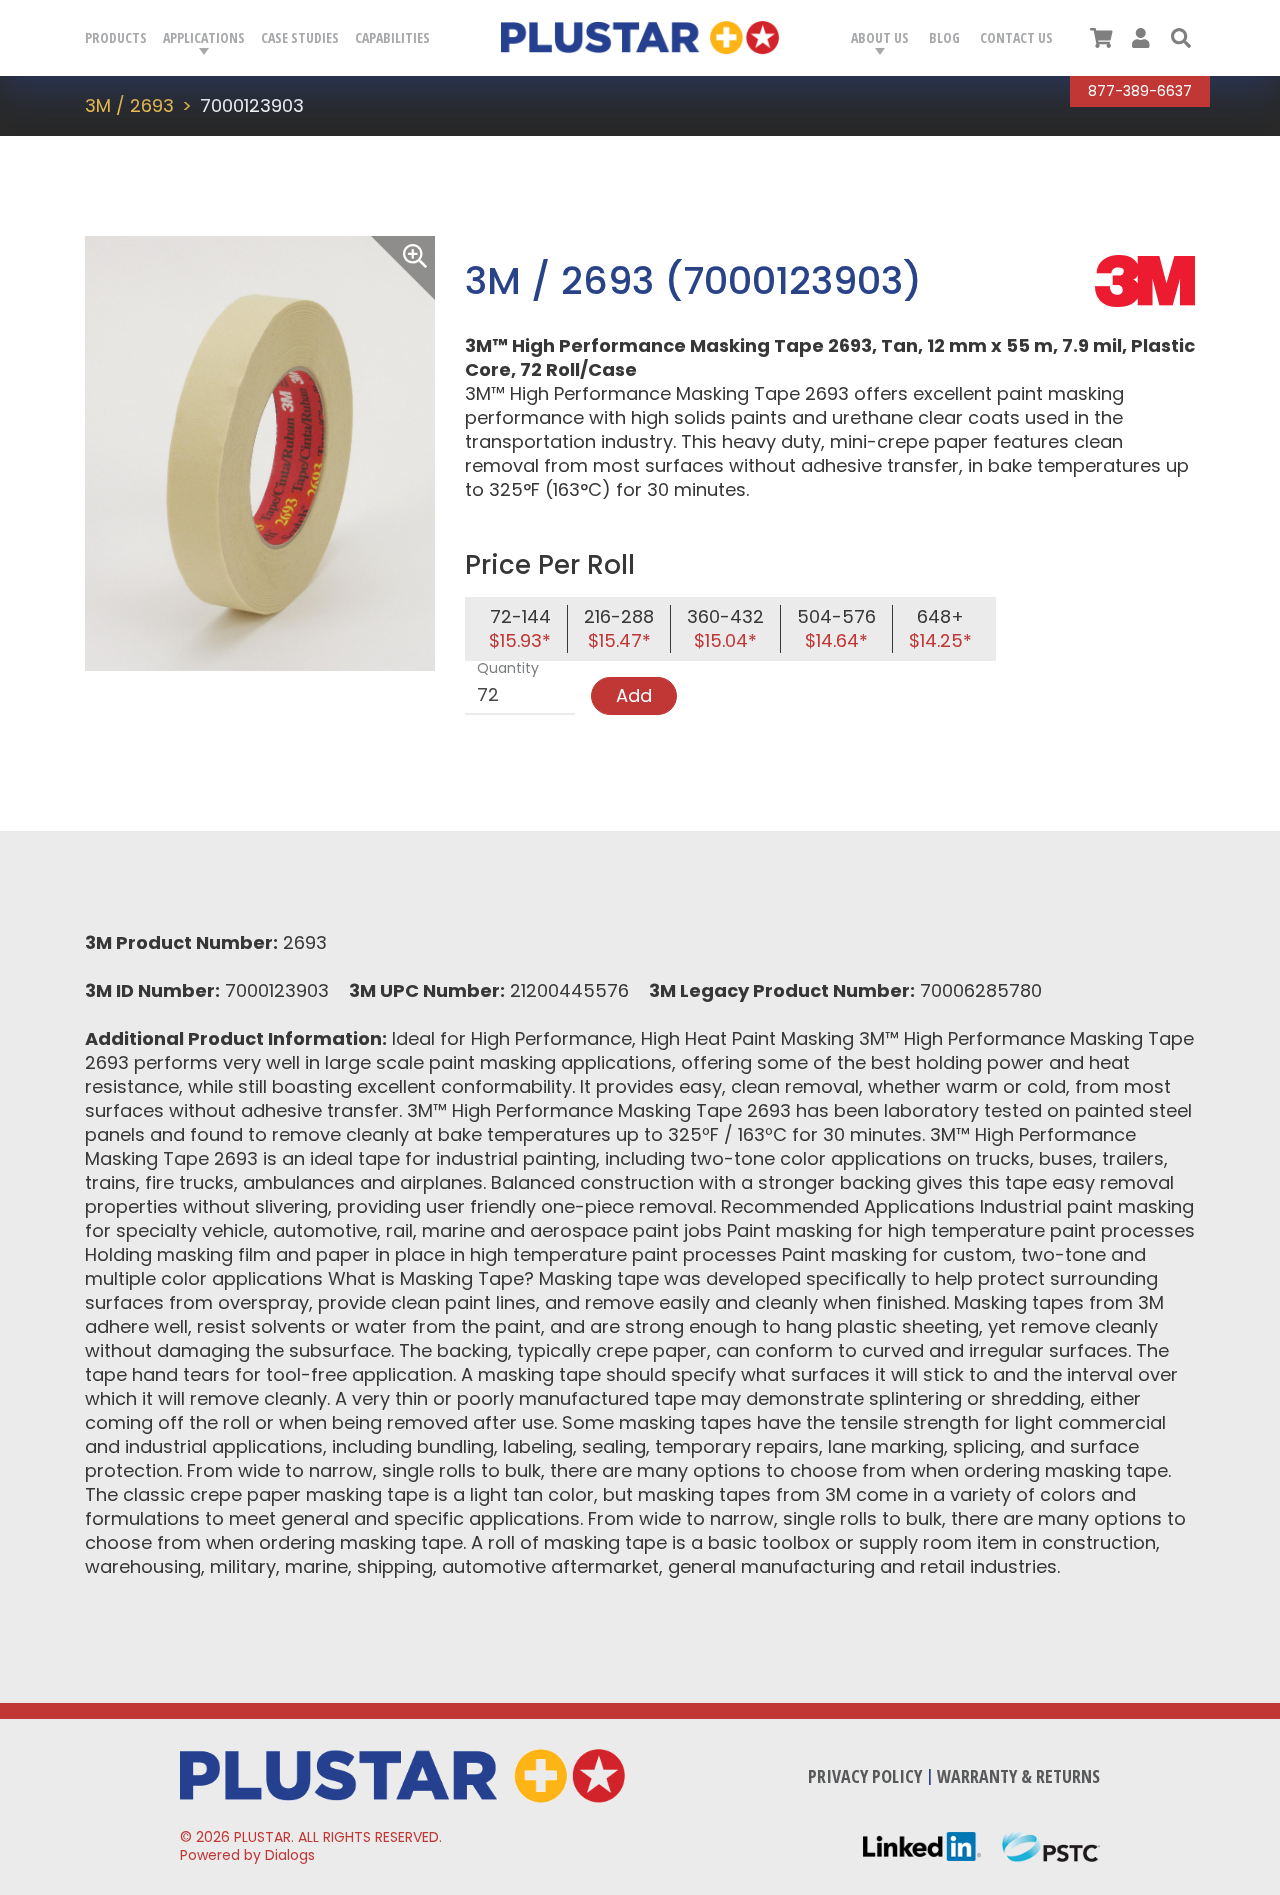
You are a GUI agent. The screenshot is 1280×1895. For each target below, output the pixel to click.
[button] (1181, 38)
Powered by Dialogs (247, 1855)
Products (116, 37)
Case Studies (300, 37)
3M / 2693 (129, 105)
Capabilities (392, 37)
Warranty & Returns (1018, 1776)
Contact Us (1016, 37)
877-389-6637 (1140, 91)
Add (634, 695)
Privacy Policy (865, 1776)
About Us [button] (880, 37)
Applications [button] (204, 37)
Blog (944, 37)
